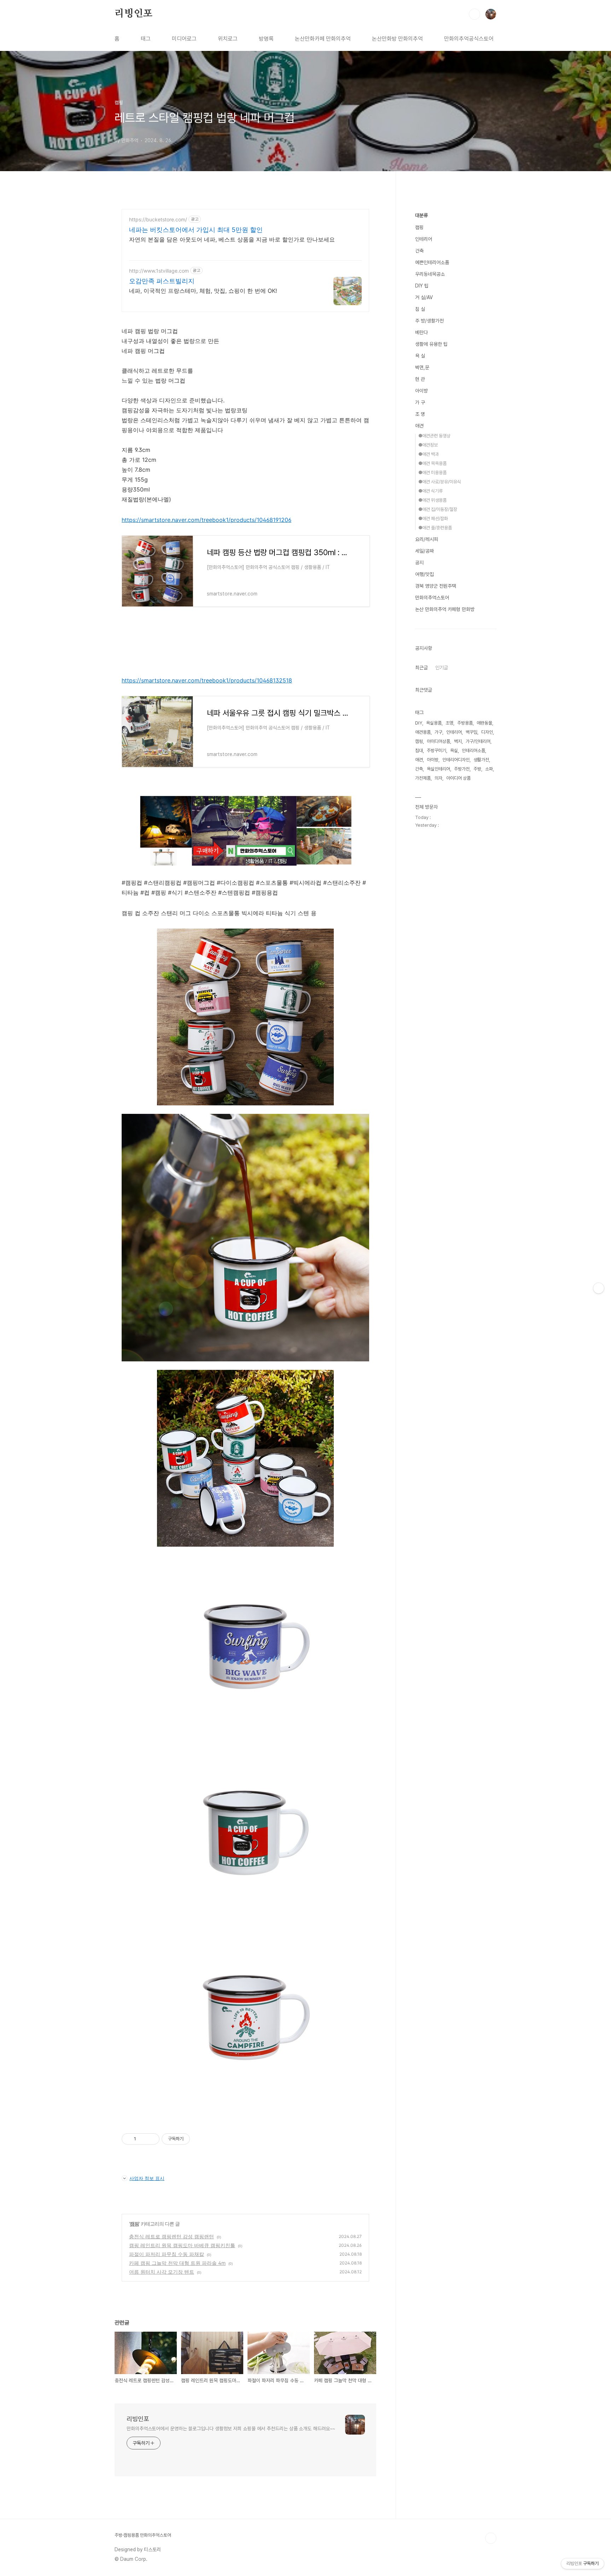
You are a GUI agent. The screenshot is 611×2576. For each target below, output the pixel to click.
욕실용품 (434, 723)
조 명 (420, 414)
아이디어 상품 (458, 778)
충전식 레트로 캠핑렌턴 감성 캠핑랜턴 (171, 2236)
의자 (438, 778)
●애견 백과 (429, 454)
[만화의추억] (245, 863)
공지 (419, 563)
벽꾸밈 (472, 732)
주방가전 (462, 769)
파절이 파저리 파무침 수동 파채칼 (167, 2254)
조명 (449, 723)
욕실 (454, 751)
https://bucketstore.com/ (158, 219)
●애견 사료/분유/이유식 (440, 482)
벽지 (458, 741)
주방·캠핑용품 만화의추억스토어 (143, 2535)
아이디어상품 (438, 741)
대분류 (421, 215)
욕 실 (420, 356)
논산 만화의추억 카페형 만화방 (445, 609)
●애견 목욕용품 (432, 463)
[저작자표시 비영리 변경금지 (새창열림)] (199, 2139)
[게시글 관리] (152, 2139)
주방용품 (465, 723)
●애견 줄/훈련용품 (435, 528)
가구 (438, 732)
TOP (491, 2538)
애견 (419, 426)
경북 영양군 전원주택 (436, 586)
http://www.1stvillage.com (159, 271)
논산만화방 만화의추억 (397, 39)
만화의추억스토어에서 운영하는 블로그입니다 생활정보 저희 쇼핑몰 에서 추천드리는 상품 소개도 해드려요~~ (231, 2429)
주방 (477, 769)
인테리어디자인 (456, 760)
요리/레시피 (427, 539)
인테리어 (424, 239)
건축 (419, 251)
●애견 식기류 (430, 491)
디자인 (487, 732)
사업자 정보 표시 (147, 2178)
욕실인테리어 (438, 769)
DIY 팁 (422, 286)
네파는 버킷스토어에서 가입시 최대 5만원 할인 (196, 230)
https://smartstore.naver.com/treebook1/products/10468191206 (206, 520)
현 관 (420, 379)
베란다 (421, 332)
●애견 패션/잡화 (433, 519)
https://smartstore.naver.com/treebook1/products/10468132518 (207, 680)
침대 (419, 751)
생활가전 (481, 760)
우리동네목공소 (430, 274)
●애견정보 (428, 445)
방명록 (266, 39)
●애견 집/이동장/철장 (438, 509)
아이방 (421, 391)
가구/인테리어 (478, 741)
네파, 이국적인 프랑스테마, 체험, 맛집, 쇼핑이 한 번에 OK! (203, 291)
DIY (419, 723)
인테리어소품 (473, 751)
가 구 (420, 402)
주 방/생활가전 (429, 321)
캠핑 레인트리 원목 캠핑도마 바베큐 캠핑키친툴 (182, 2245)
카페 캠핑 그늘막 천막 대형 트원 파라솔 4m (177, 2263)
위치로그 (228, 39)
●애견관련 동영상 (434, 436)
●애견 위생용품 (432, 500)
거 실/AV (424, 297)
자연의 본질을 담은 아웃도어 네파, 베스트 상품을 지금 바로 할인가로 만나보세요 (232, 239)
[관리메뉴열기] (599, 1288)
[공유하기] (143, 2139)
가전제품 (423, 778)
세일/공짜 (424, 551)
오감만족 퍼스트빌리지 (162, 281)
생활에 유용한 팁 (431, 344)
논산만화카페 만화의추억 (323, 39)
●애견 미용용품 (432, 473)
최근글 (421, 668)
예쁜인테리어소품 (432, 262)
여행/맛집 (424, 574)
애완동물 (484, 723)
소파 (489, 769)
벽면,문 (422, 367)
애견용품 (423, 732)
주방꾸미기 (437, 751)
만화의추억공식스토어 (469, 39)
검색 (475, 14)
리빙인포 (133, 14)
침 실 (420, 309)
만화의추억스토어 (432, 598)
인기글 (442, 668)
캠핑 (134, 2224)
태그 (146, 39)
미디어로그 (184, 39)
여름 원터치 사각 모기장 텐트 (162, 2272)
